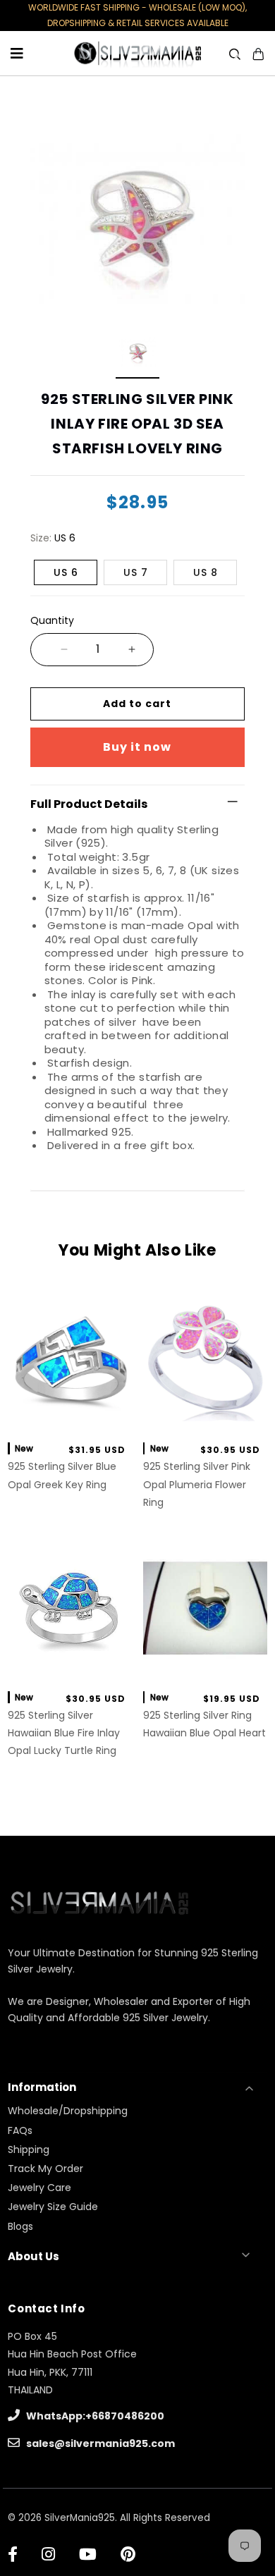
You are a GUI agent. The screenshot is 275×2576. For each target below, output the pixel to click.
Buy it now (137, 747)
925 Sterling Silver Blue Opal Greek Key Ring (62, 1475)
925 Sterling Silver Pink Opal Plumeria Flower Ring (197, 1484)
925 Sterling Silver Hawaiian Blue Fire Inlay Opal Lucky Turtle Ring (64, 1733)
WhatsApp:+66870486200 (94, 2416)
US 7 (136, 572)
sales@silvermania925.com (99, 2443)
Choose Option (70, 1416)
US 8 (206, 572)
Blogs (20, 2226)
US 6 (66, 572)
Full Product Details (89, 804)
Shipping (29, 2149)
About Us (33, 2256)
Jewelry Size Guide (53, 2207)
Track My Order (45, 2169)
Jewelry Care (39, 2188)
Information (42, 2087)
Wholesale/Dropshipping (68, 2111)
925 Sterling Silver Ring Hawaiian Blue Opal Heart (204, 1724)
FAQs (20, 2130)
